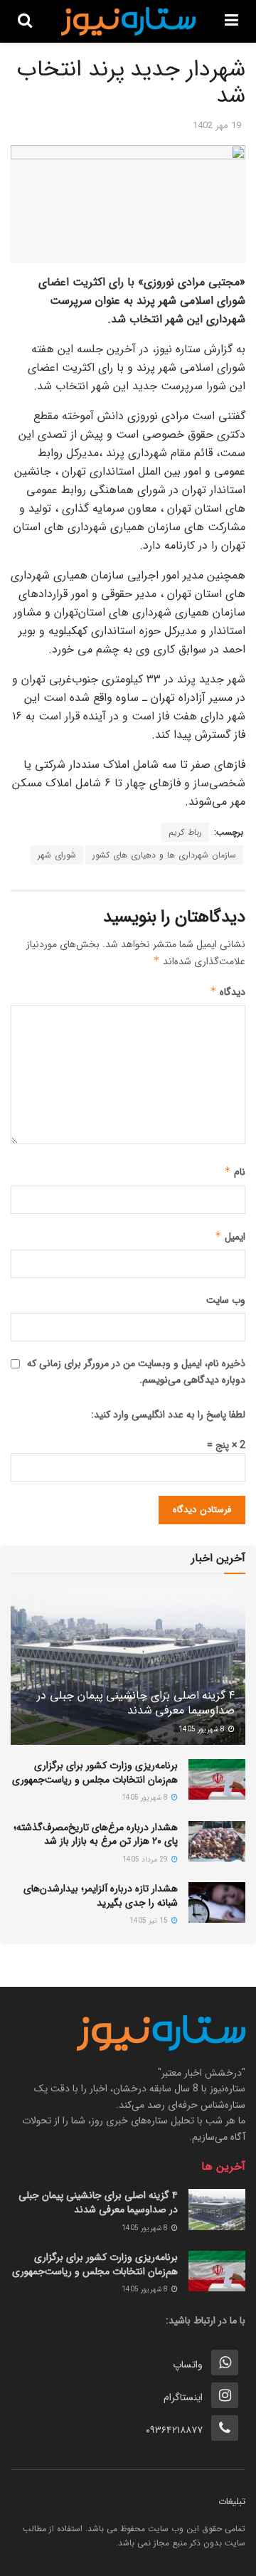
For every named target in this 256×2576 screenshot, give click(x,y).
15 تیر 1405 (150, 1921)
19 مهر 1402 (217, 126)
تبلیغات (232, 2502)
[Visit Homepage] (129, 21)
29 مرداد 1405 (146, 1860)
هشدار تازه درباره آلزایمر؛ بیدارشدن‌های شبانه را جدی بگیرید (101, 1896)
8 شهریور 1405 (203, 1730)
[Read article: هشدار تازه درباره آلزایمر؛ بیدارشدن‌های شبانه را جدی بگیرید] (217, 1902)
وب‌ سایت (226, 1300)
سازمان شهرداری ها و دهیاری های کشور (164, 855)
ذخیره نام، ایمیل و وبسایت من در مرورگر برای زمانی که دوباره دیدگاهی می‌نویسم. (136, 1371)
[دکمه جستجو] (25, 21)
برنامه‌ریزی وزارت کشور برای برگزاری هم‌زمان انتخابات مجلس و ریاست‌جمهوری (95, 1773)
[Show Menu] (231, 21)
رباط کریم (185, 832)
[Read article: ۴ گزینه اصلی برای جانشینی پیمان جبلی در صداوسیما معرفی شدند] (128, 1672)
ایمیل (230, 1237)
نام (235, 1172)
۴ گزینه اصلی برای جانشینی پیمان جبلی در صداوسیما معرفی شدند (136, 1703)
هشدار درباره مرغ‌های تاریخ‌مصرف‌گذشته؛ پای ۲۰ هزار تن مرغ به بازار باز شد (96, 1835)
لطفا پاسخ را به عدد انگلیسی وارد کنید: (168, 1415)
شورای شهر (57, 855)
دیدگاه (228, 992)
